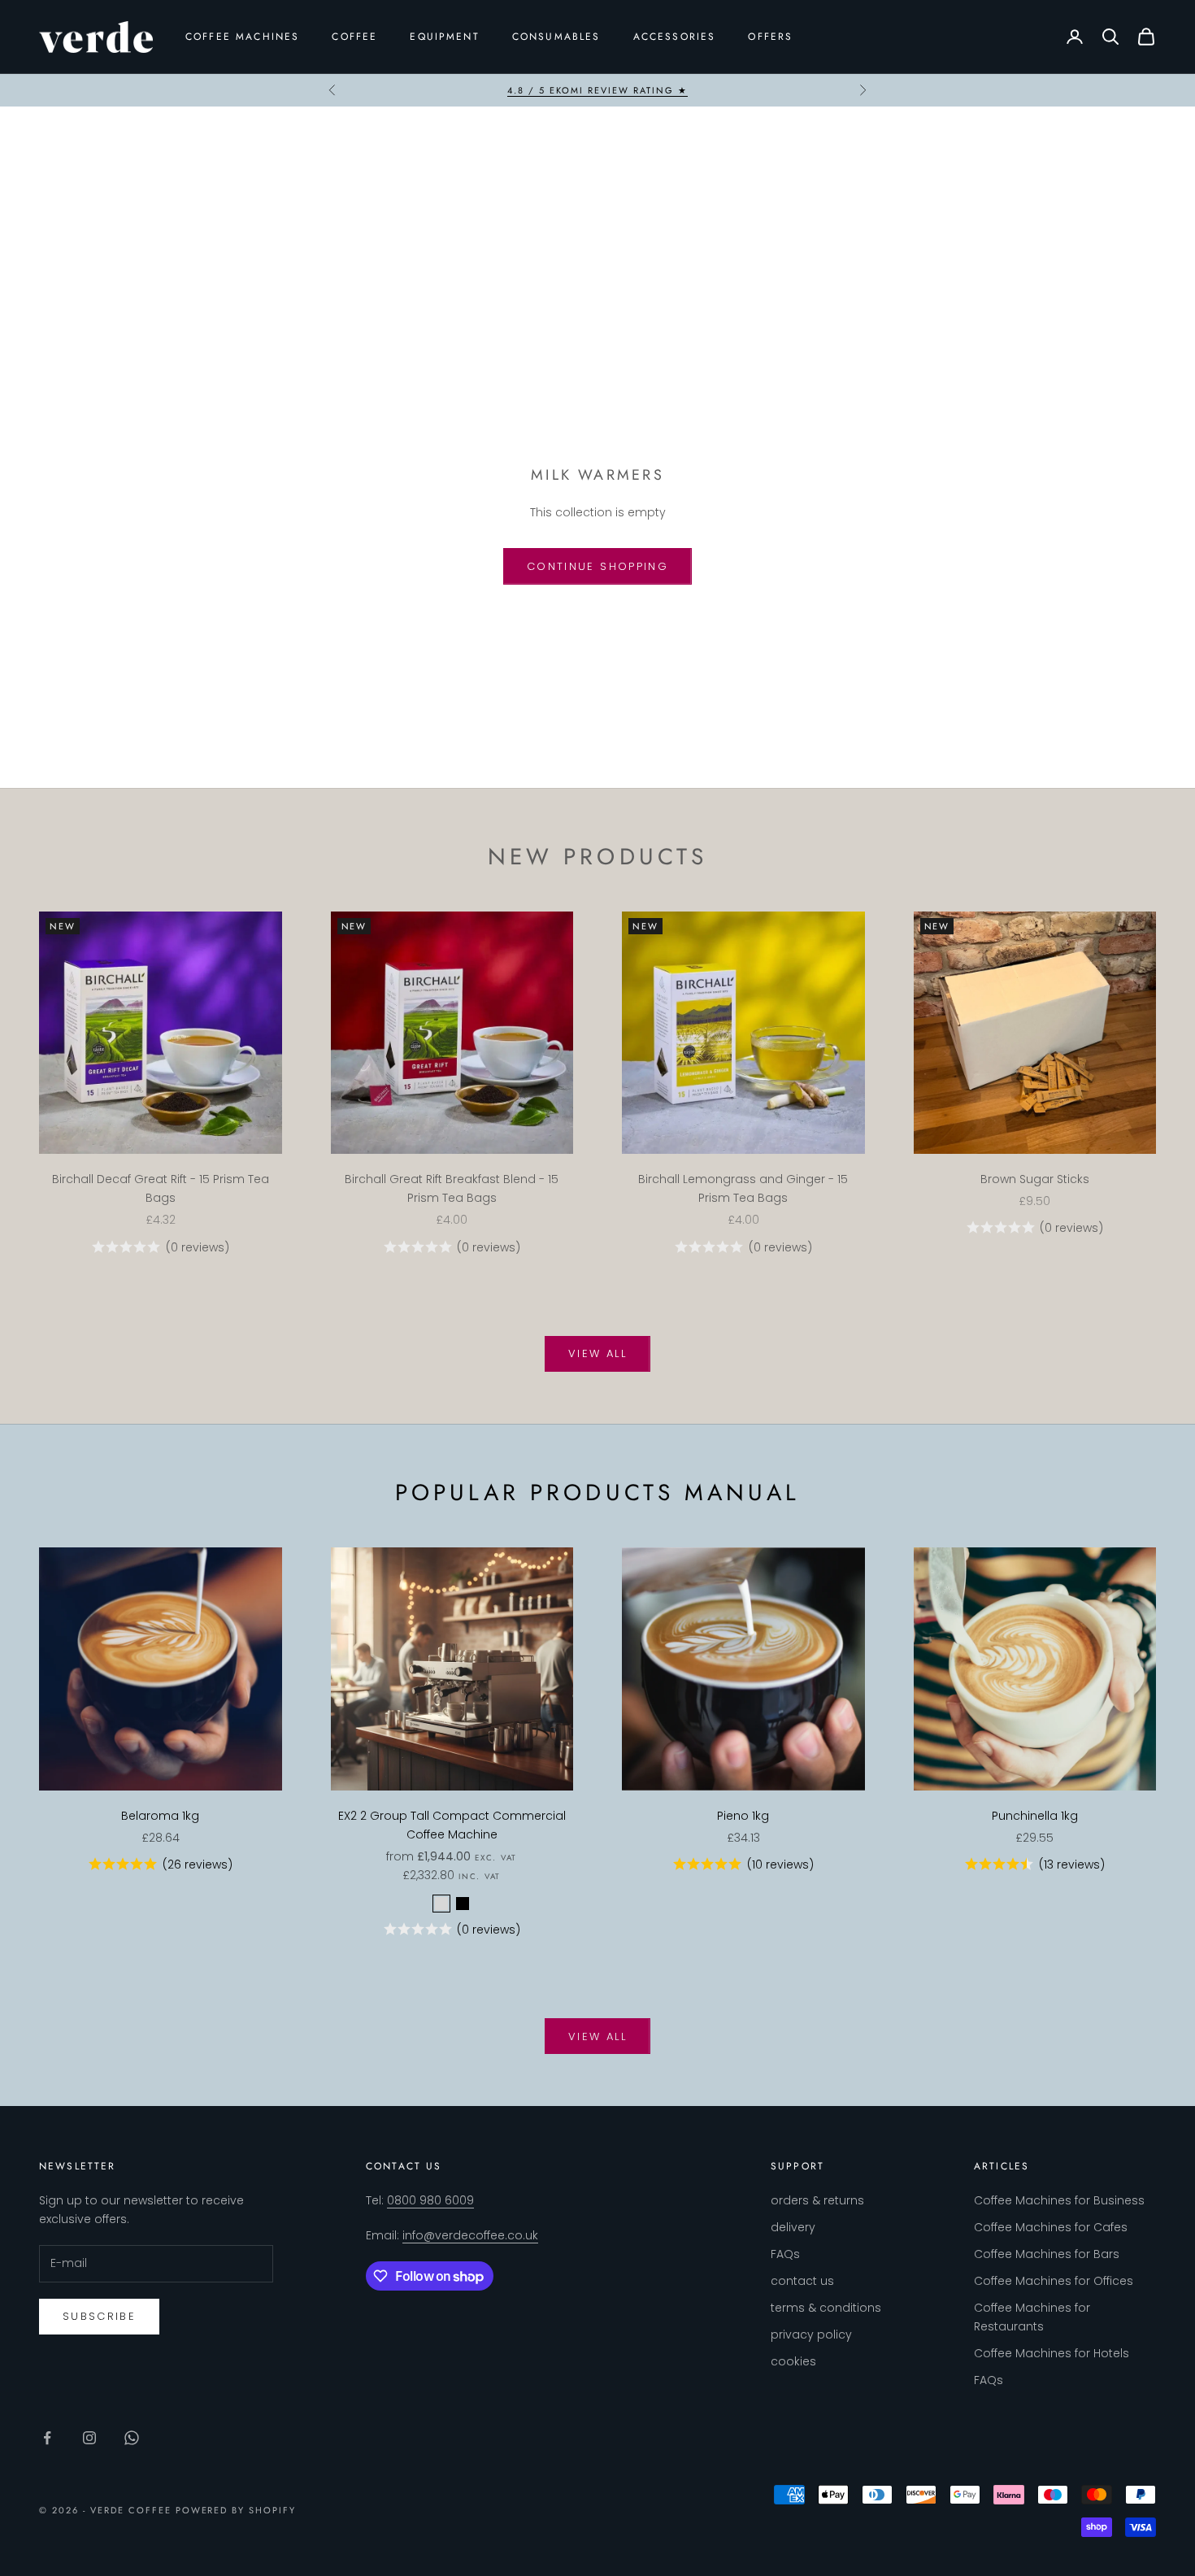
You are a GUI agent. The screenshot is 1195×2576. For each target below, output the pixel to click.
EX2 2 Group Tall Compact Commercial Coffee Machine (452, 1825)
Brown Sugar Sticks (1035, 1179)
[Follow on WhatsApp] (132, 2438)
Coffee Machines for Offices (1054, 2281)
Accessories (675, 37)
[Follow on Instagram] (89, 2438)
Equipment (444, 37)
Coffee (354, 37)
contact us (802, 2281)
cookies (793, 2361)
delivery (793, 2227)
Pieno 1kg (743, 1816)
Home (57, 137)
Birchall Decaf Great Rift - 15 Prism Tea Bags (161, 1188)
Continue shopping (597, 566)
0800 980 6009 (430, 2200)
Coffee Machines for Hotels (1052, 2353)
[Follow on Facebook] (47, 2438)
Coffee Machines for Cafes (1051, 2227)
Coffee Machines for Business (1059, 2200)
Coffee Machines (242, 37)
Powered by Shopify (236, 2510)
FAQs (785, 2254)
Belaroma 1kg (160, 1816)
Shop (99, 137)
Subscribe (99, 2316)
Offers (770, 37)
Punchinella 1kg (1035, 1816)
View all (597, 1353)
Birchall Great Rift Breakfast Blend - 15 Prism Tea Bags (452, 1188)
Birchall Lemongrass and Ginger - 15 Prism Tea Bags (743, 1188)
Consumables (556, 37)
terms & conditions (826, 2308)
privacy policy (811, 2334)
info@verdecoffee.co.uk (470, 2235)
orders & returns (817, 2200)
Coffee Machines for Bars (1047, 2254)
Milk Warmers (166, 137)
